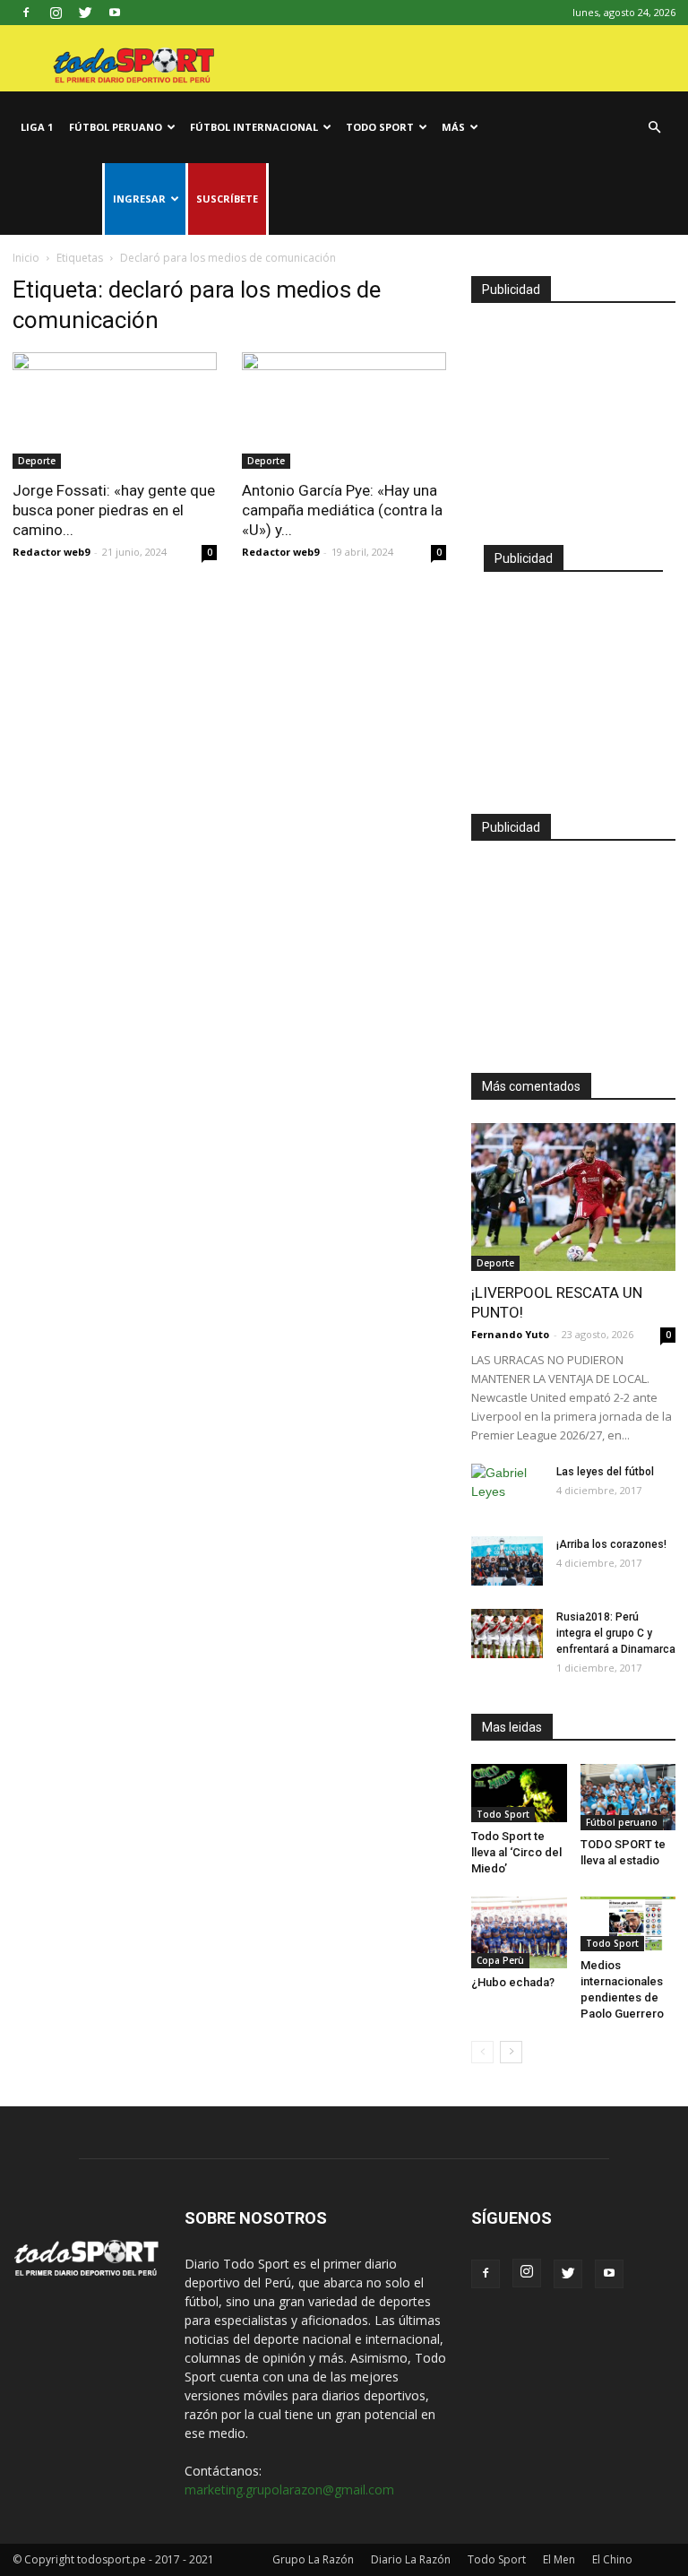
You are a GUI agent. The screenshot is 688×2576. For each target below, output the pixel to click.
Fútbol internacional (254, 127)
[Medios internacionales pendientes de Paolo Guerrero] (628, 1924)
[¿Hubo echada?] (519, 1932)
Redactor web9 (51, 552)
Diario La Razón (411, 2559)
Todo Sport (380, 127)
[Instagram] (56, 13)
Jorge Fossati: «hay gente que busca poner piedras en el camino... (114, 510)
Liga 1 (37, 127)
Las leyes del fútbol (605, 1472)
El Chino (612, 2559)
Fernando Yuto (510, 1334)
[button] (654, 128)
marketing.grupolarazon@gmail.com (289, 2490)
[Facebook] (26, 13)
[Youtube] (115, 13)
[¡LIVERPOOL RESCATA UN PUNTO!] (573, 1197)
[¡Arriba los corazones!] (507, 1561)
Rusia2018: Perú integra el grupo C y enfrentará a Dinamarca (616, 1633)
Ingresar (139, 199)
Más (453, 127)
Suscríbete (227, 199)
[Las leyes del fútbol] (507, 1489)
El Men (559, 2559)
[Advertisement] (573, 416)
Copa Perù (500, 1960)
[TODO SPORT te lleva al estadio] (628, 1797)
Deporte (37, 461)
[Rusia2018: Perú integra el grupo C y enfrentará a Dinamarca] (507, 1634)
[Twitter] (85, 13)
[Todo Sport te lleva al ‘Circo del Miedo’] (519, 1793)
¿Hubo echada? (513, 1982)
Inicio (26, 258)
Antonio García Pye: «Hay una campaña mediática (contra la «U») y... (342, 510)
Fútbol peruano (116, 127)
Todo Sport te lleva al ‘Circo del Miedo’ (516, 1852)
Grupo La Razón (313, 2559)
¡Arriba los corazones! (611, 1544)
